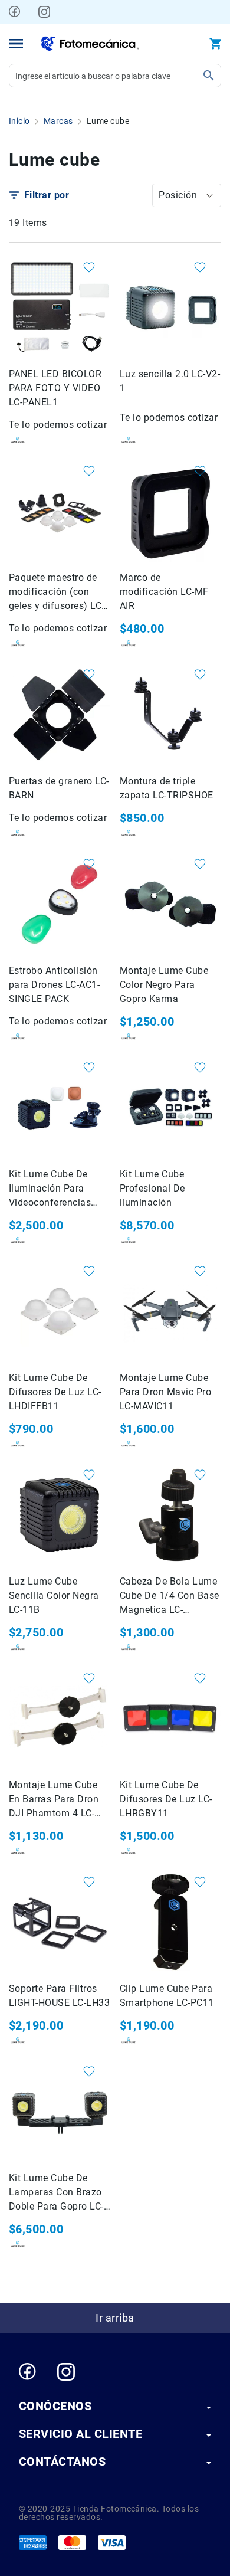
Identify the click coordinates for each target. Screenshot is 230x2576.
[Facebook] (15, 12)
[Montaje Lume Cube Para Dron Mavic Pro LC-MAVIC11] (170, 1311)
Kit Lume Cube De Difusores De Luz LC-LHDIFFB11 (55, 1392)
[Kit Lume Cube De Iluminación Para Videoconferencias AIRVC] (60, 1108)
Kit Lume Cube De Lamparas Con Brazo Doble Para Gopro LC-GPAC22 (56, 2193)
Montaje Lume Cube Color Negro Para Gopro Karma (164, 985)
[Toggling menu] (16, 44)
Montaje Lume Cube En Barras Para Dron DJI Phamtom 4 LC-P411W (54, 1800)
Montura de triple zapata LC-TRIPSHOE (167, 788)
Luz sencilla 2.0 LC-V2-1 (170, 381)
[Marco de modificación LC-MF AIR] (170, 511)
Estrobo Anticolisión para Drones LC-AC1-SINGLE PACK (54, 985)
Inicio (19, 121)
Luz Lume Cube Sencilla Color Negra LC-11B (54, 1595)
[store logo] (90, 44)
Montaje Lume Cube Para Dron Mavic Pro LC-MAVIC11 (165, 1392)
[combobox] (115, 76)
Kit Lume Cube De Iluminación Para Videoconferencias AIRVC (50, 1189)
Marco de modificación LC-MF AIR (164, 592)
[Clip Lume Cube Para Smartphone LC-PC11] (170, 1922)
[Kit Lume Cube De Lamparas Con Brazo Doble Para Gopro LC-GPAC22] (60, 2112)
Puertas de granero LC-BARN (59, 788)
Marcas (58, 121)
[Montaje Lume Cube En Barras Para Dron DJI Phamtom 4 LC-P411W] (60, 1719)
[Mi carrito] (215, 44)
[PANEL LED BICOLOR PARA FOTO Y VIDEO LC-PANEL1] (60, 307)
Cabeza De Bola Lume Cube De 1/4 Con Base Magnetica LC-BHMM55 (170, 1596)
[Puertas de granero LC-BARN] (60, 715)
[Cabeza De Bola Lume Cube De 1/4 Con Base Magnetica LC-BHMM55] (170, 1515)
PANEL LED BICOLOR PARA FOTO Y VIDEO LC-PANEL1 (55, 388)
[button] (187, 195)
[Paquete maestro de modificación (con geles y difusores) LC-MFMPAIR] (60, 511)
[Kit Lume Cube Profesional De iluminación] (170, 1108)
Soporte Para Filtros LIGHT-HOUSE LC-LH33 (59, 1996)
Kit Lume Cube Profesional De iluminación (152, 1188)
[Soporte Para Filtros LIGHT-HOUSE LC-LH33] (60, 1922)
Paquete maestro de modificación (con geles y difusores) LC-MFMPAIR (57, 593)
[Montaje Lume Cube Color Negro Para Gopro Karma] (170, 904)
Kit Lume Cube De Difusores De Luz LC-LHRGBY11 (166, 1799)
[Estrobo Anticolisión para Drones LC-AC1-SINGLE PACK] (60, 904)
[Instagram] (44, 12)
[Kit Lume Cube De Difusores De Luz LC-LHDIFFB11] (60, 1311)
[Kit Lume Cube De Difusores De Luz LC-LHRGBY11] (170, 1719)
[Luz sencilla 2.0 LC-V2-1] (170, 307)
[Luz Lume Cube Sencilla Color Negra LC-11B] (60, 1515)
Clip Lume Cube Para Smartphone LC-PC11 (167, 1996)
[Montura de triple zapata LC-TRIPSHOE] (170, 715)
